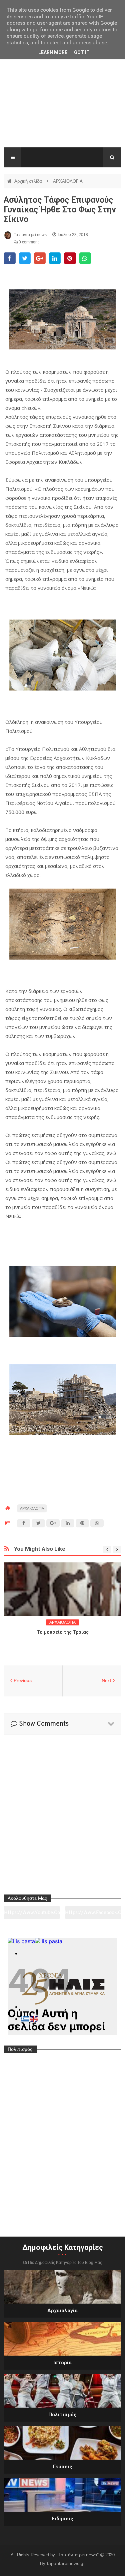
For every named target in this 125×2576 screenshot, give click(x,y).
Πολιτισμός (62, 2415)
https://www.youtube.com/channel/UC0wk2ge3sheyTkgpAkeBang (32, 1915)
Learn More (53, 52)
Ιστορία (62, 2363)
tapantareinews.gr (66, 2563)
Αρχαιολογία (62, 2311)
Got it (82, 52)
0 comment (28, 242)
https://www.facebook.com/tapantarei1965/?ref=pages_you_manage (93, 1915)
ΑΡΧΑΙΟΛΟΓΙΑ (68, 181)
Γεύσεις (63, 2467)
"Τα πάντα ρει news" (78, 2555)
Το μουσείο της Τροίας (63, 1632)
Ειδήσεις (62, 2519)
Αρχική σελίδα (29, 181)
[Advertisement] (62, 103)
